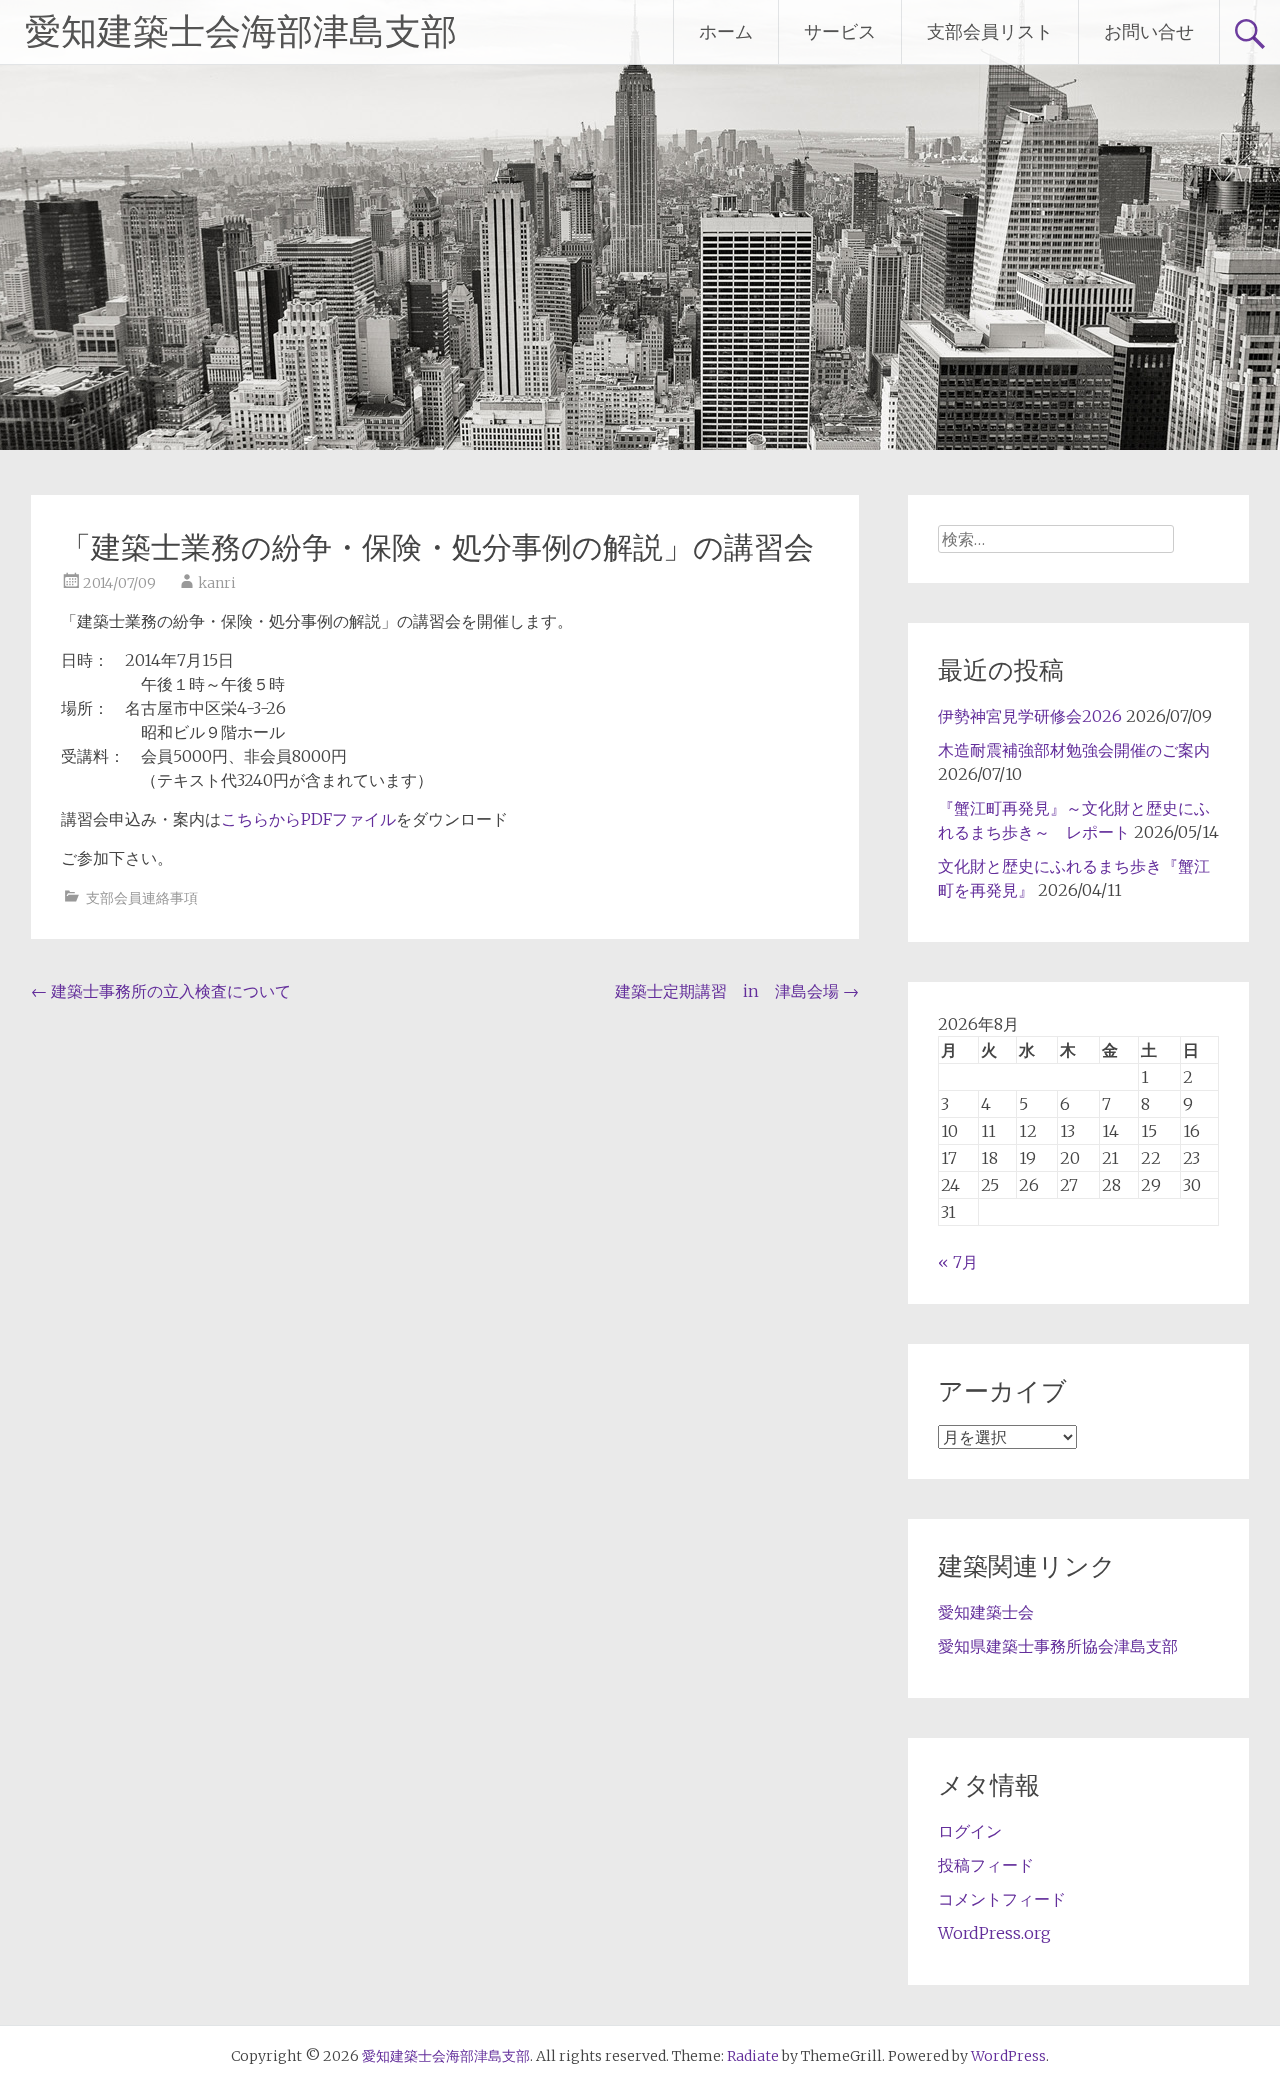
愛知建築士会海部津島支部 (241, 32)
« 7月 (958, 1262)
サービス (840, 31)
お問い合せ (1149, 31)
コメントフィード (1002, 1899)
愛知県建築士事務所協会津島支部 (1058, 1646)
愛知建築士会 (986, 1612)
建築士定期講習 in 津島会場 (737, 991)
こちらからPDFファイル (308, 819)
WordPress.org (994, 1933)
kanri (217, 583)
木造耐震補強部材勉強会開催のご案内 (1074, 750)
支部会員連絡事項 (142, 898)
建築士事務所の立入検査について (161, 991)
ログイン (970, 1831)
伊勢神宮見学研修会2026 (1030, 716)
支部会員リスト (990, 31)
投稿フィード (986, 1865)
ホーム (726, 31)
